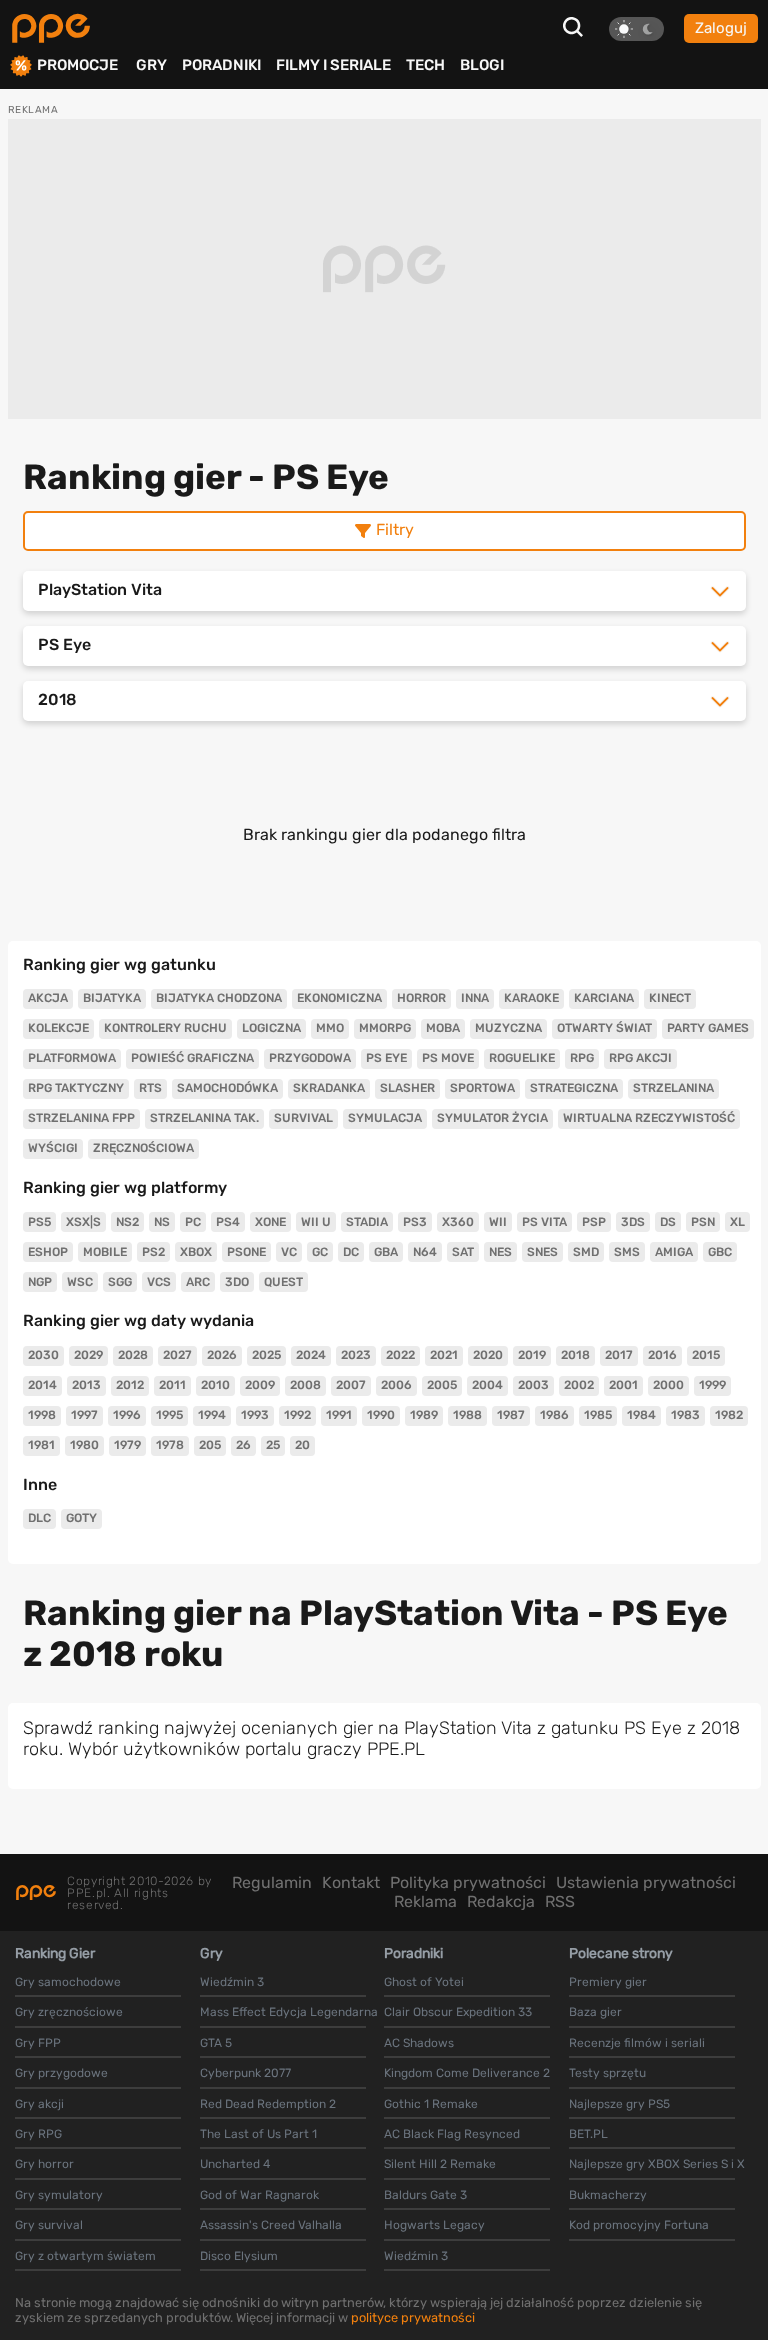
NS (162, 1222)
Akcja (48, 998)
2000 (668, 1385)
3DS (633, 1222)
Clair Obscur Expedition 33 (458, 2012)
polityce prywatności (413, 2317)
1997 (84, 1415)
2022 (400, 1355)
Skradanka (329, 1088)
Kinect (670, 998)
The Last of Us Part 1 (258, 2134)
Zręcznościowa (143, 1148)
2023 (356, 1355)
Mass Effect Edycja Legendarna (289, 2012)
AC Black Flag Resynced (452, 2134)
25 (273, 1445)
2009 (260, 1385)
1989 (424, 1415)
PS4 (228, 1222)
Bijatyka (112, 998)
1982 (729, 1415)
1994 (212, 1415)
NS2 (127, 1222)
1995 (169, 1415)
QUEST (283, 1282)
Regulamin (272, 1882)
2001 (623, 1385)
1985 (598, 1415)
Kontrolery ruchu (165, 1028)
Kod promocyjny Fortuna (639, 2225)
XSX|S (83, 1222)
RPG (582, 1058)
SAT (463, 1252)
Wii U (316, 1222)
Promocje (77, 65)
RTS (150, 1088)
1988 (467, 1415)
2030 (43, 1355)
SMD (586, 1252)
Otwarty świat (604, 1028)
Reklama (425, 1901)
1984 (641, 1415)
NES (500, 1252)
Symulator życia (492, 1118)
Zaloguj (721, 28)
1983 (685, 1415)
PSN (703, 1222)
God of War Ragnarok (259, 2195)
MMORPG (385, 1028)
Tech (425, 65)
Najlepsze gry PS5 (619, 2104)
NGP (40, 1282)
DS (668, 1222)
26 (243, 1445)
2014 (42, 1385)
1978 (170, 1445)
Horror (421, 998)
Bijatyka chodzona (219, 998)
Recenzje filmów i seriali (637, 2043)
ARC (198, 1282)
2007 (351, 1385)
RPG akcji (640, 1058)
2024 (311, 1355)
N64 (425, 1252)
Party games (708, 1028)
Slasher (407, 1088)
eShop (48, 1252)
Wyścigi (53, 1148)
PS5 (39, 1222)
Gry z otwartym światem (85, 2256)
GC (320, 1252)
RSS (560, 1901)
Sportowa (482, 1088)
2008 (305, 1385)
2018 (575, 1355)
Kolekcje (58, 1028)
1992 (297, 1415)
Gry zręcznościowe (69, 2012)
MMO (330, 1028)
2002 (579, 1385)
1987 (511, 1415)
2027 (177, 1355)
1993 (255, 1415)
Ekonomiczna (339, 998)
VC (289, 1252)
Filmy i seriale (333, 65)
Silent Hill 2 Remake (440, 2164)
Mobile (105, 1252)
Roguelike (522, 1058)
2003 (533, 1385)
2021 (444, 1355)
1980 (84, 1445)
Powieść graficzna (192, 1058)
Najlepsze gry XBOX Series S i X (657, 2164)
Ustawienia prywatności (646, 1882)
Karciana (604, 998)
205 (210, 1445)
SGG (120, 1282)
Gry (151, 65)
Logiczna (271, 1028)
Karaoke (531, 998)
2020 (488, 1355)
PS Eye (386, 1058)
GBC (720, 1252)
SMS (627, 1252)
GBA (386, 1252)
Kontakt (351, 1882)
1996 (127, 1415)
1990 (381, 1415)
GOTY (81, 1518)
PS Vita (544, 1222)
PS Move (448, 1058)
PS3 (415, 1222)
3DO (237, 1282)
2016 (662, 1355)
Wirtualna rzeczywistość (649, 1118)
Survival (303, 1118)
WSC (80, 1282)
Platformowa (72, 1058)
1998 (42, 1415)
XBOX (196, 1252)
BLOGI (482, 65)
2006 (396, 1385)
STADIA (367, 1222)
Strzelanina (673, 1088)
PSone (246, 1252)
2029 (88, 1355)
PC (193, 1222)
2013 (86, 1385)
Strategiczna (574, 1088)
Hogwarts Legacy (434, 2225)
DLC (39, 1518)
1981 (41, 1445)
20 (302, 1445)
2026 (222, 1355)
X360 (458, 1222)
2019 (532, 1355)
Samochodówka (227, 1088)
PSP (594, 1222)
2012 (130, 1385)
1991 (339, 1415)
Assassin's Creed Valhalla (271, 2225)
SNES (542, 1252)
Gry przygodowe (61, 2073)
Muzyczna (508, 1028)
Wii (498, 1222)
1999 (712, 1385)
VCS (159, 1282)
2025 (266, 1355)
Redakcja (501, 1901)
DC (351, 1252)
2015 (706, 1355)
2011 (172, 1385)
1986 (554, 1415)
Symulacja (385, 1118)
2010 (215, 1385)
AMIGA (674, 1252)
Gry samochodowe (68, 1982)
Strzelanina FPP (81, 1118)
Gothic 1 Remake (431, 2104)
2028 (133, 1355)
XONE (270, 1222)
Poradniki (221, 65)
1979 (127, 1445)
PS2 (153, 1252)
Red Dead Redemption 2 (268, 2104)
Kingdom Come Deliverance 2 (467, 2073)
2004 (487, 1385)
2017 (619, 1355)
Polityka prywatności (468, 1882)
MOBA (443, 1028)
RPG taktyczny (76, 1088)
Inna (475, 998)
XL (737, 1222)
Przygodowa (310, 1058)
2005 (442, 1385)
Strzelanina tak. (204, 1118)
